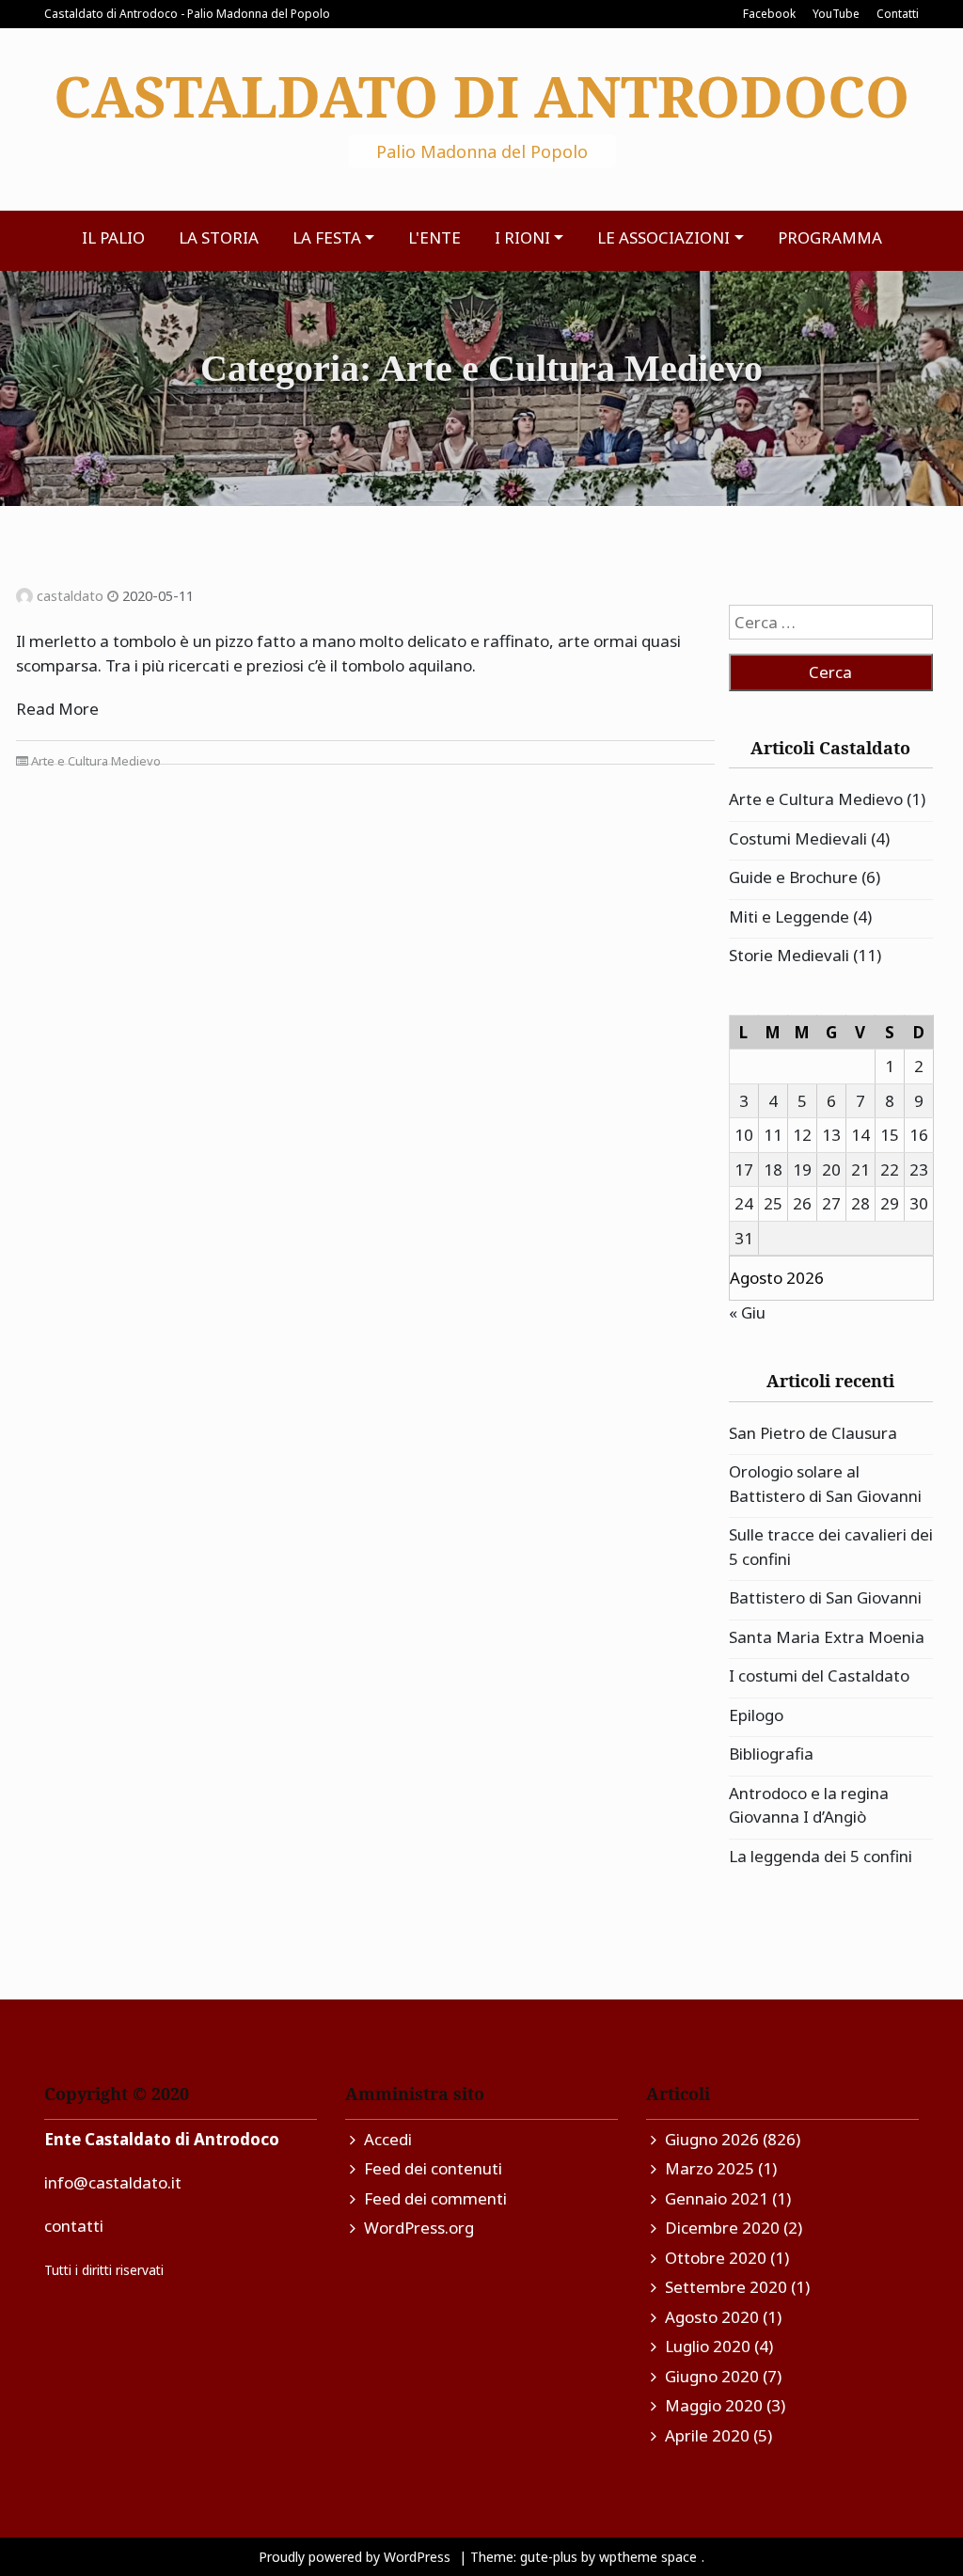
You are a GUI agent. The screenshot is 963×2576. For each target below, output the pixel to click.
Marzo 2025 (710, 2168)
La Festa (327, 237)
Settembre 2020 (726, 2287)
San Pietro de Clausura (813, 1433)
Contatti (898, 14)
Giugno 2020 (712, 2376)
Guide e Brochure (793, 877)
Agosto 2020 (712, 2317)
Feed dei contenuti (433, 2168)
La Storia (219, 237)
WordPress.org (419, 2228)
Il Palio (113, 237)
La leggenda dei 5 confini (821, 1856)
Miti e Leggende (789, 917)
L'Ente (434, 237)
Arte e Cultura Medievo (96, 761)
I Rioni (522, 237)
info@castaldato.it (113, 2182)
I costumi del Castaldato (819, 1675)
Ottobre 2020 (716, 2258)
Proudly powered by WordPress (356, 2557)
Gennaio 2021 (717, 2198)
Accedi (388, 2139)
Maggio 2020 (714, 2405)
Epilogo (756, 1715)
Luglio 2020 (708, 2346)
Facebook (769, 14)
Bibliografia (771, 1754)
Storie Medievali (789, 955)
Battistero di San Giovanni (825, 1597)
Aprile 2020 (707, 2435)
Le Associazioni (663, 237)
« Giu (747, 1312)
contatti (74, 2226)
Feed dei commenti (435, 2198)
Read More (57, 709)
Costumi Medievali (798, 838)
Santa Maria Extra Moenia (827, 1637)
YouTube (836, 14)
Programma (830, 237)
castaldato (70, 596)
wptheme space (648, 2557)
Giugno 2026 (712, 2139)
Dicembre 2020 (722, 2228)
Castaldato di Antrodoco (481, 96)
